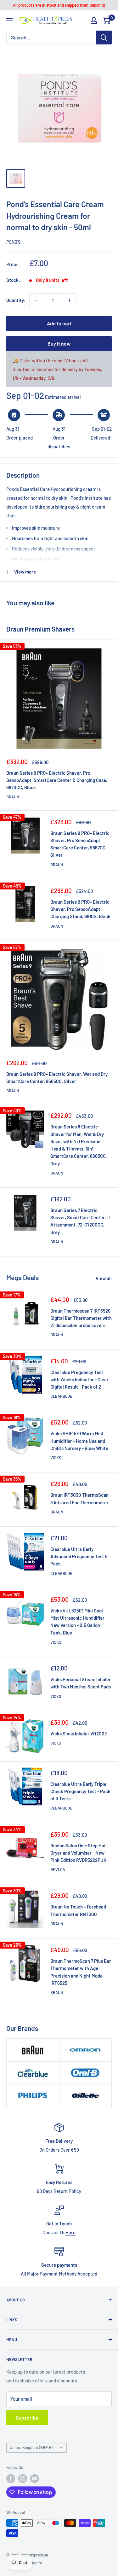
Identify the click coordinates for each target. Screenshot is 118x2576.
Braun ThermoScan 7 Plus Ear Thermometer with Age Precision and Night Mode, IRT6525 (81, 1972)
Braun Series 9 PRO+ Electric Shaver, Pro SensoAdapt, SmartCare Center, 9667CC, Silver (80, 844)
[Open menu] (9, 21)
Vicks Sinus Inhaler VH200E (79, 1734)
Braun (13, 797)
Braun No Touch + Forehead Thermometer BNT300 (78, 1910)
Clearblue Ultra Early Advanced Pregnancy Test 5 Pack (79, 1556)
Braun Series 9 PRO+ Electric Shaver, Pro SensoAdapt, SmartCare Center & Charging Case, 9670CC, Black (57, 780)
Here (70, 2232)
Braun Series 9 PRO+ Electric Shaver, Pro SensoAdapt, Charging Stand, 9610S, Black (80, 909)
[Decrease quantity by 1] (36, 300)
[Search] (104, 38)
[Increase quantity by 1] (70, 300)
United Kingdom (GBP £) (31, 2447)
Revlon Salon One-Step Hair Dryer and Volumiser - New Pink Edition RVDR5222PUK (79, 1853)
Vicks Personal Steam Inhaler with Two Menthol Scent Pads (81, 1683)
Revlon (58, 1869)
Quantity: (16, 300)
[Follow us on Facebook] (11, 2479)
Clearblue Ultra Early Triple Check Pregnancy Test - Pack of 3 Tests (80, 1791)
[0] (107, 20)
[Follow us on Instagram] (23, 2479)
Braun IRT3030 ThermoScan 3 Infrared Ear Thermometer (79, 1498)
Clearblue (61, 1396)
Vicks (56, 1458)
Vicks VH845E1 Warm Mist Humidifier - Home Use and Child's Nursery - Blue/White (79, 1441)
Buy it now (59, 344)
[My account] (94, 20)
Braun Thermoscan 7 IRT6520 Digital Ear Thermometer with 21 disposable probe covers (81, 1318)
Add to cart (59, 323)
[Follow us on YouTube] (35, 2479)
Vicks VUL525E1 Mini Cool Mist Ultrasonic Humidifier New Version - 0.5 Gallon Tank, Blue (77, 1622)
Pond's (13, 242)
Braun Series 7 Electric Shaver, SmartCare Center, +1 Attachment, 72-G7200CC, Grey (80, 1221)
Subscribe (27, 2418)
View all (104, 1278)
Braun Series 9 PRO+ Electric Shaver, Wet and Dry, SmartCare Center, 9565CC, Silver (57, 1078)
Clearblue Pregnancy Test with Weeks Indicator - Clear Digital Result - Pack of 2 (79, 1380)
